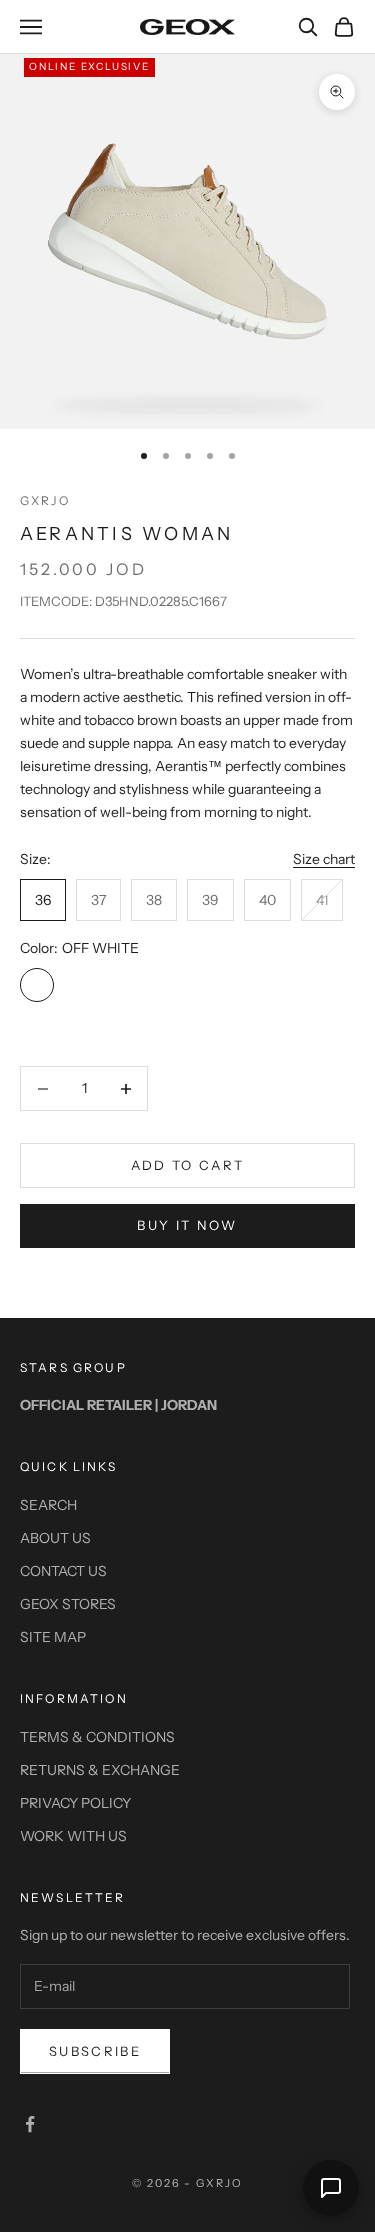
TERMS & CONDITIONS (97, 1737)
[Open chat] (331, 2188)
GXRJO (45, 500)
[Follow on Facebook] (30, 2124)
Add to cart (188, 1165)
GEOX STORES (68, 1604)
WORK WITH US (73, 1836)
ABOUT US (55, 1538)
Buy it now (187, 1225)
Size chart (324, 859)
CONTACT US (63, 1571)
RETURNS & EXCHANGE (100, 1770)
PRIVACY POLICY (75, 1803)
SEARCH (48, 1505)
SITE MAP (53, 1637)
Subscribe (95, 2051)
